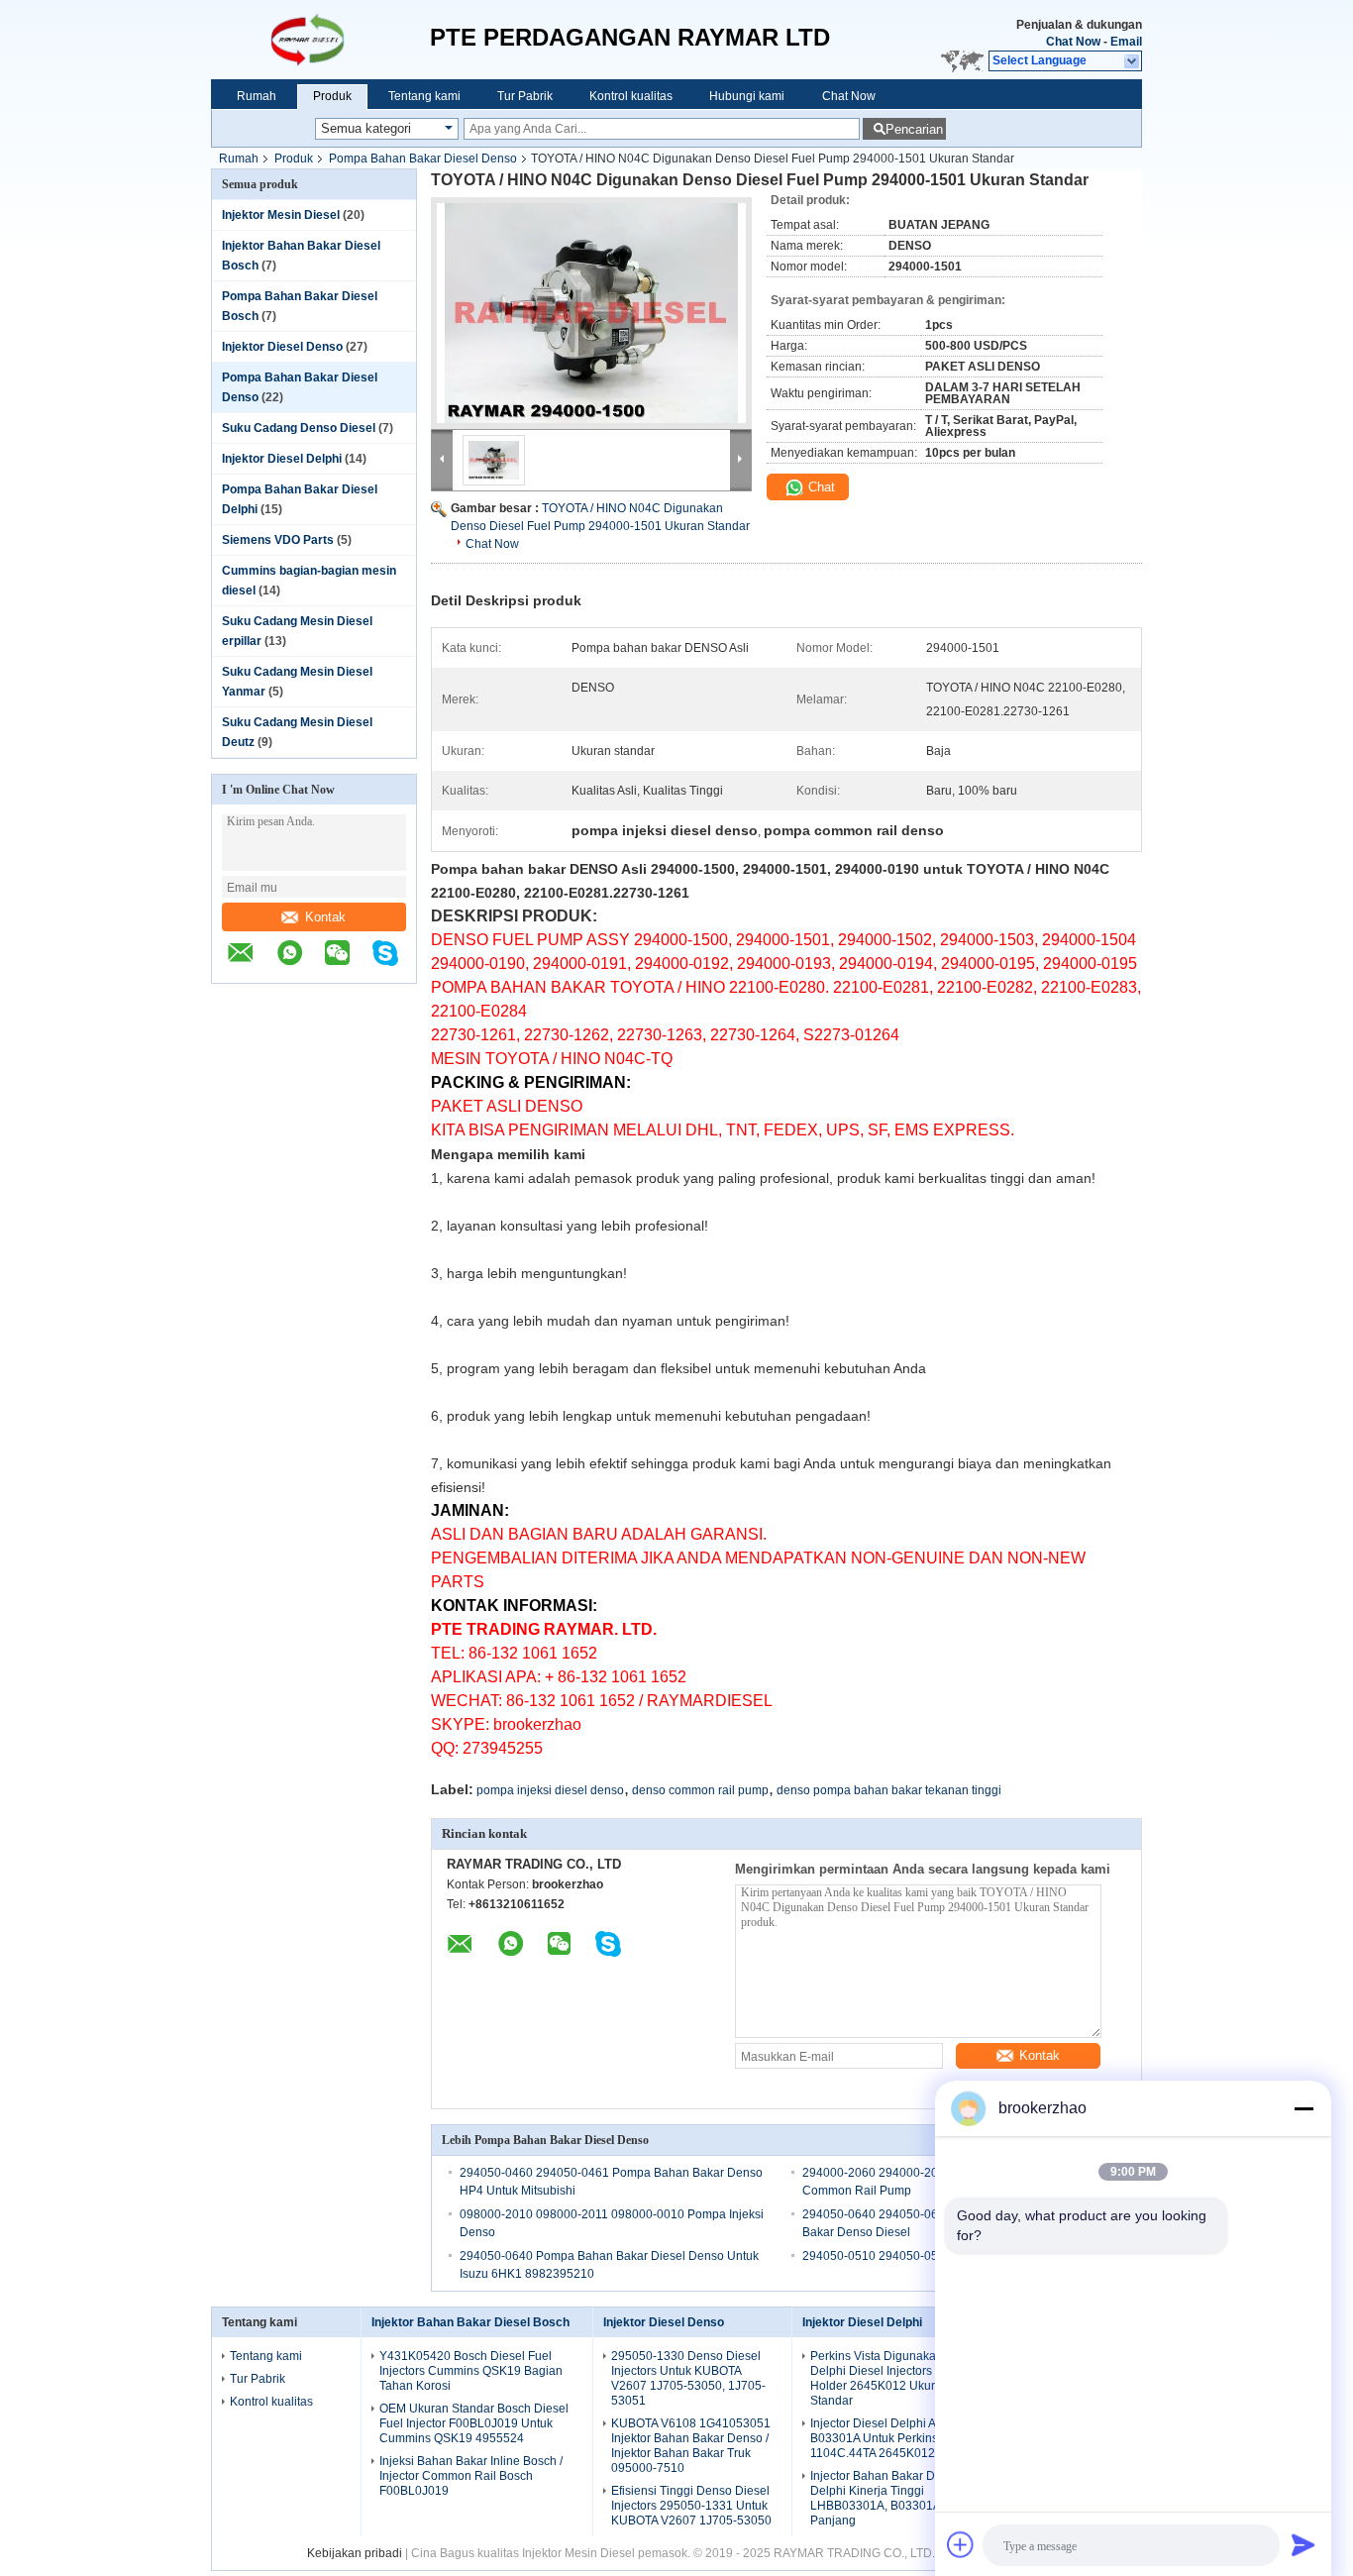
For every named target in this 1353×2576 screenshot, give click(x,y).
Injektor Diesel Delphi (282, 459)
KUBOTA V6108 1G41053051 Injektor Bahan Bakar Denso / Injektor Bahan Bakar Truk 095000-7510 (691, 2446)
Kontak (325, 917)
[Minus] (1303, 2108)
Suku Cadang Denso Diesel (299, 428)
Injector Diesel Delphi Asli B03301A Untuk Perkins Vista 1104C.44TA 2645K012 (889, 2438)
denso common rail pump (700, 1790)
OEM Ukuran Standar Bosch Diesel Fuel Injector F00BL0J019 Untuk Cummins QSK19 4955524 (474, 2423)
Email (1126, 42)
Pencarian (914, 129)
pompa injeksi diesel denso (550, 1790)
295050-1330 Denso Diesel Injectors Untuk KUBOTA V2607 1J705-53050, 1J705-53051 (688, 2378)
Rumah (257, 96)
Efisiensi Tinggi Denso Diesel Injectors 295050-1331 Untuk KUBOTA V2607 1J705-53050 (691, 2506)
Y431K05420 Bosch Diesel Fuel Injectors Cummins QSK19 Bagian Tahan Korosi (471, 2371)
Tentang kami (424, 96)
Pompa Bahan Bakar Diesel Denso (423, 159)
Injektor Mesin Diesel (281, 215)
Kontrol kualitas (631, 96)
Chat (820, 487)
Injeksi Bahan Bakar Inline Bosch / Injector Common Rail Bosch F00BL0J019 (471, 2476)
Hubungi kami (747, 96)
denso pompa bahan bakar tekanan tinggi (889, 1790)
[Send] (1303, 2544)
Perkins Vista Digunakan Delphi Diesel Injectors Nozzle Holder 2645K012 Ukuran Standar (891, 2378)
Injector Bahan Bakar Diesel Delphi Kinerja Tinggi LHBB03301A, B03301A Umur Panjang (891, 2498)
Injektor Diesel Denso (282, 347)
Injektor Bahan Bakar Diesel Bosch (470, 2322)
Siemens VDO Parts (278, 540)
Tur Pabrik (525, 96)
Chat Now (1073, 42)
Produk (332, 96)
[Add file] (961, 2544)
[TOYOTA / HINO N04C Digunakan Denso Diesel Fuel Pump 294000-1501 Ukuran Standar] (591, 313)
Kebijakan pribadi (355, 2553)
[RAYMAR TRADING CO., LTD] (320, 40)
